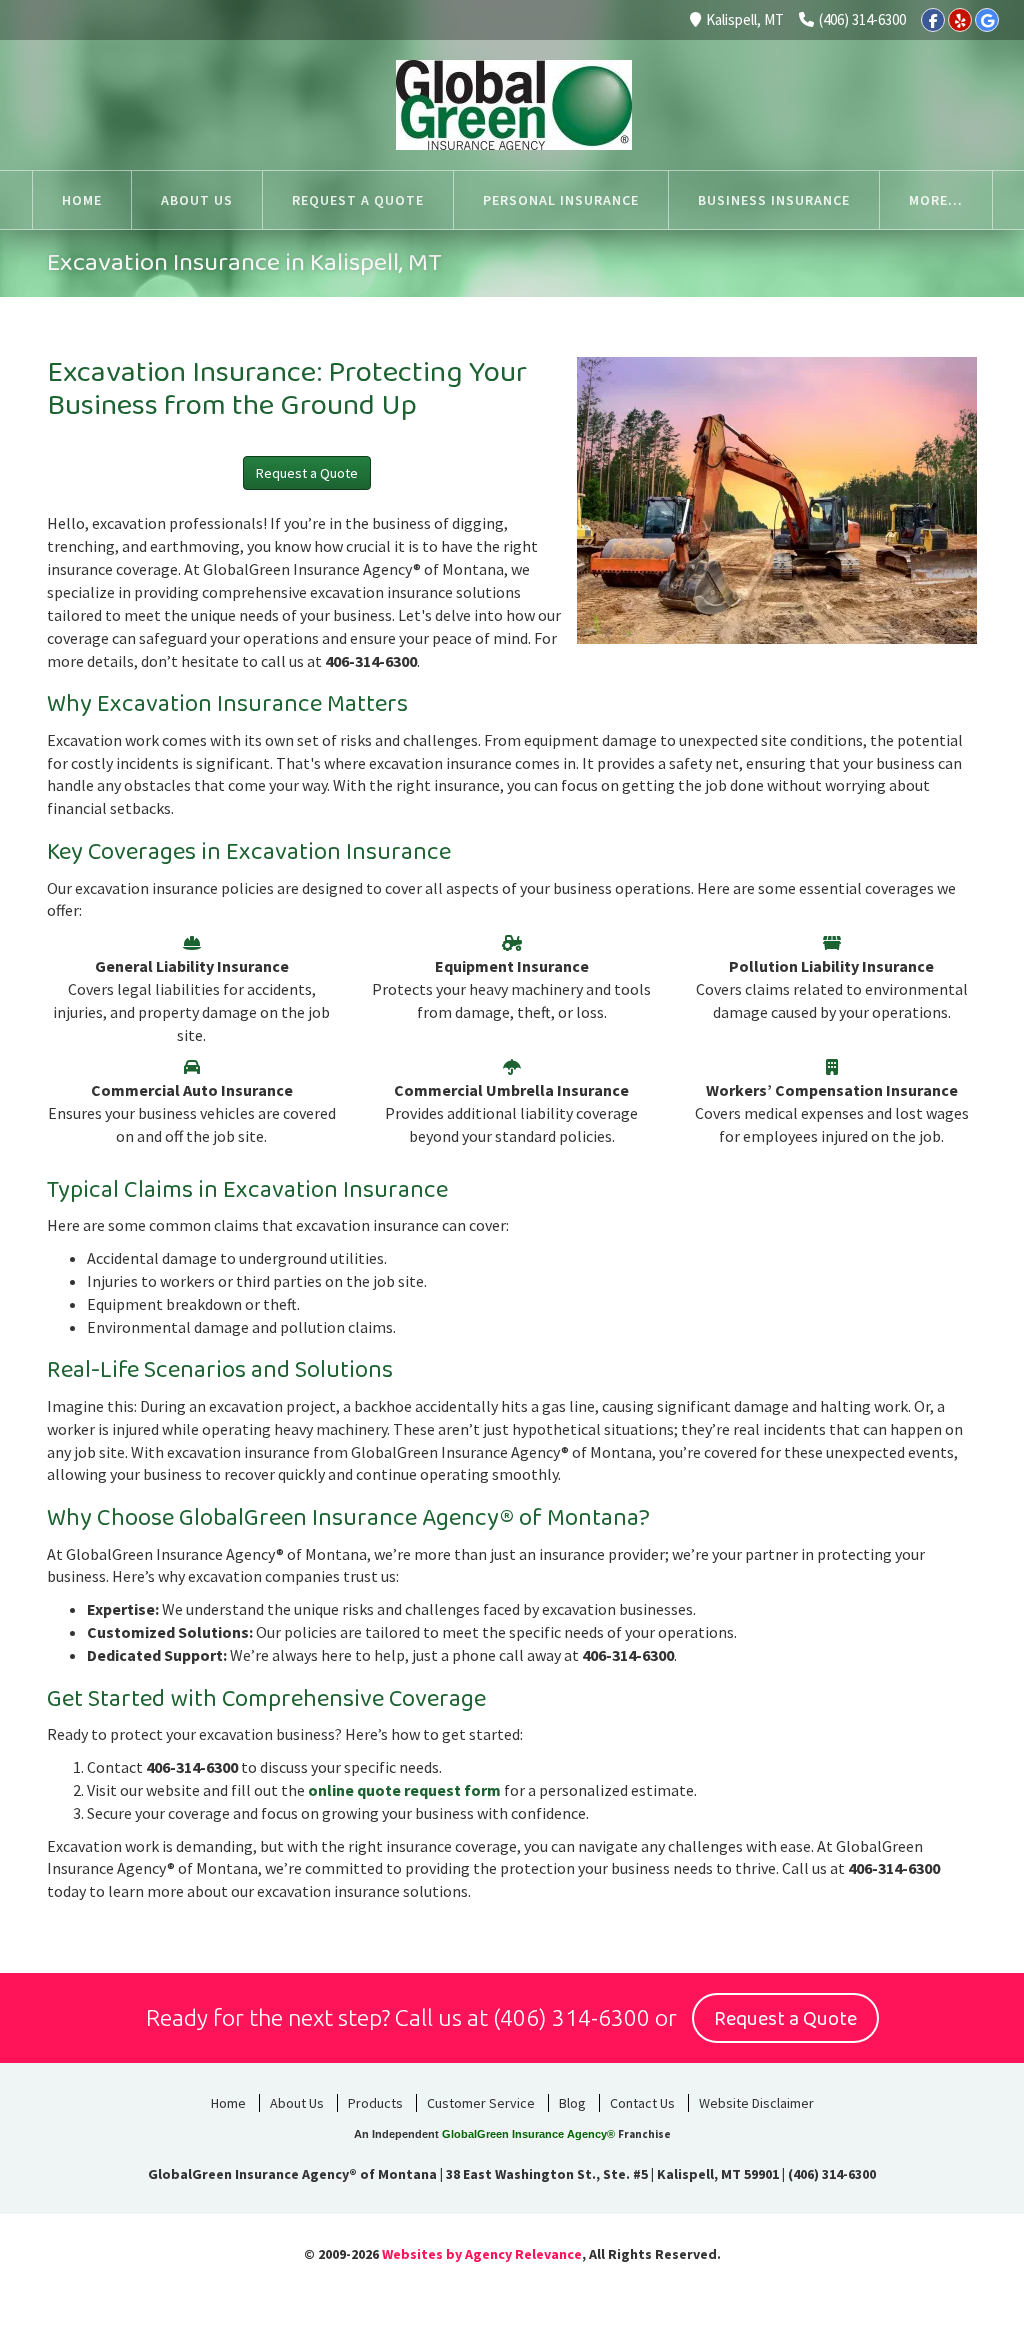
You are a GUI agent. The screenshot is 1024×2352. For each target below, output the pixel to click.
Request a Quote (307, 473)
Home (228, 2103)
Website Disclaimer (756, 2103)
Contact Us (642, 2103)
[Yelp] (960, 20)
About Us (297, 2103)
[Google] (987, 20)
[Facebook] (933, 20)
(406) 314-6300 (862, 19)
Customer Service (481, 2103)
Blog (572, 2103)
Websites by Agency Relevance (482, 2254)
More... (936, 200)
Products (375, 2103)
